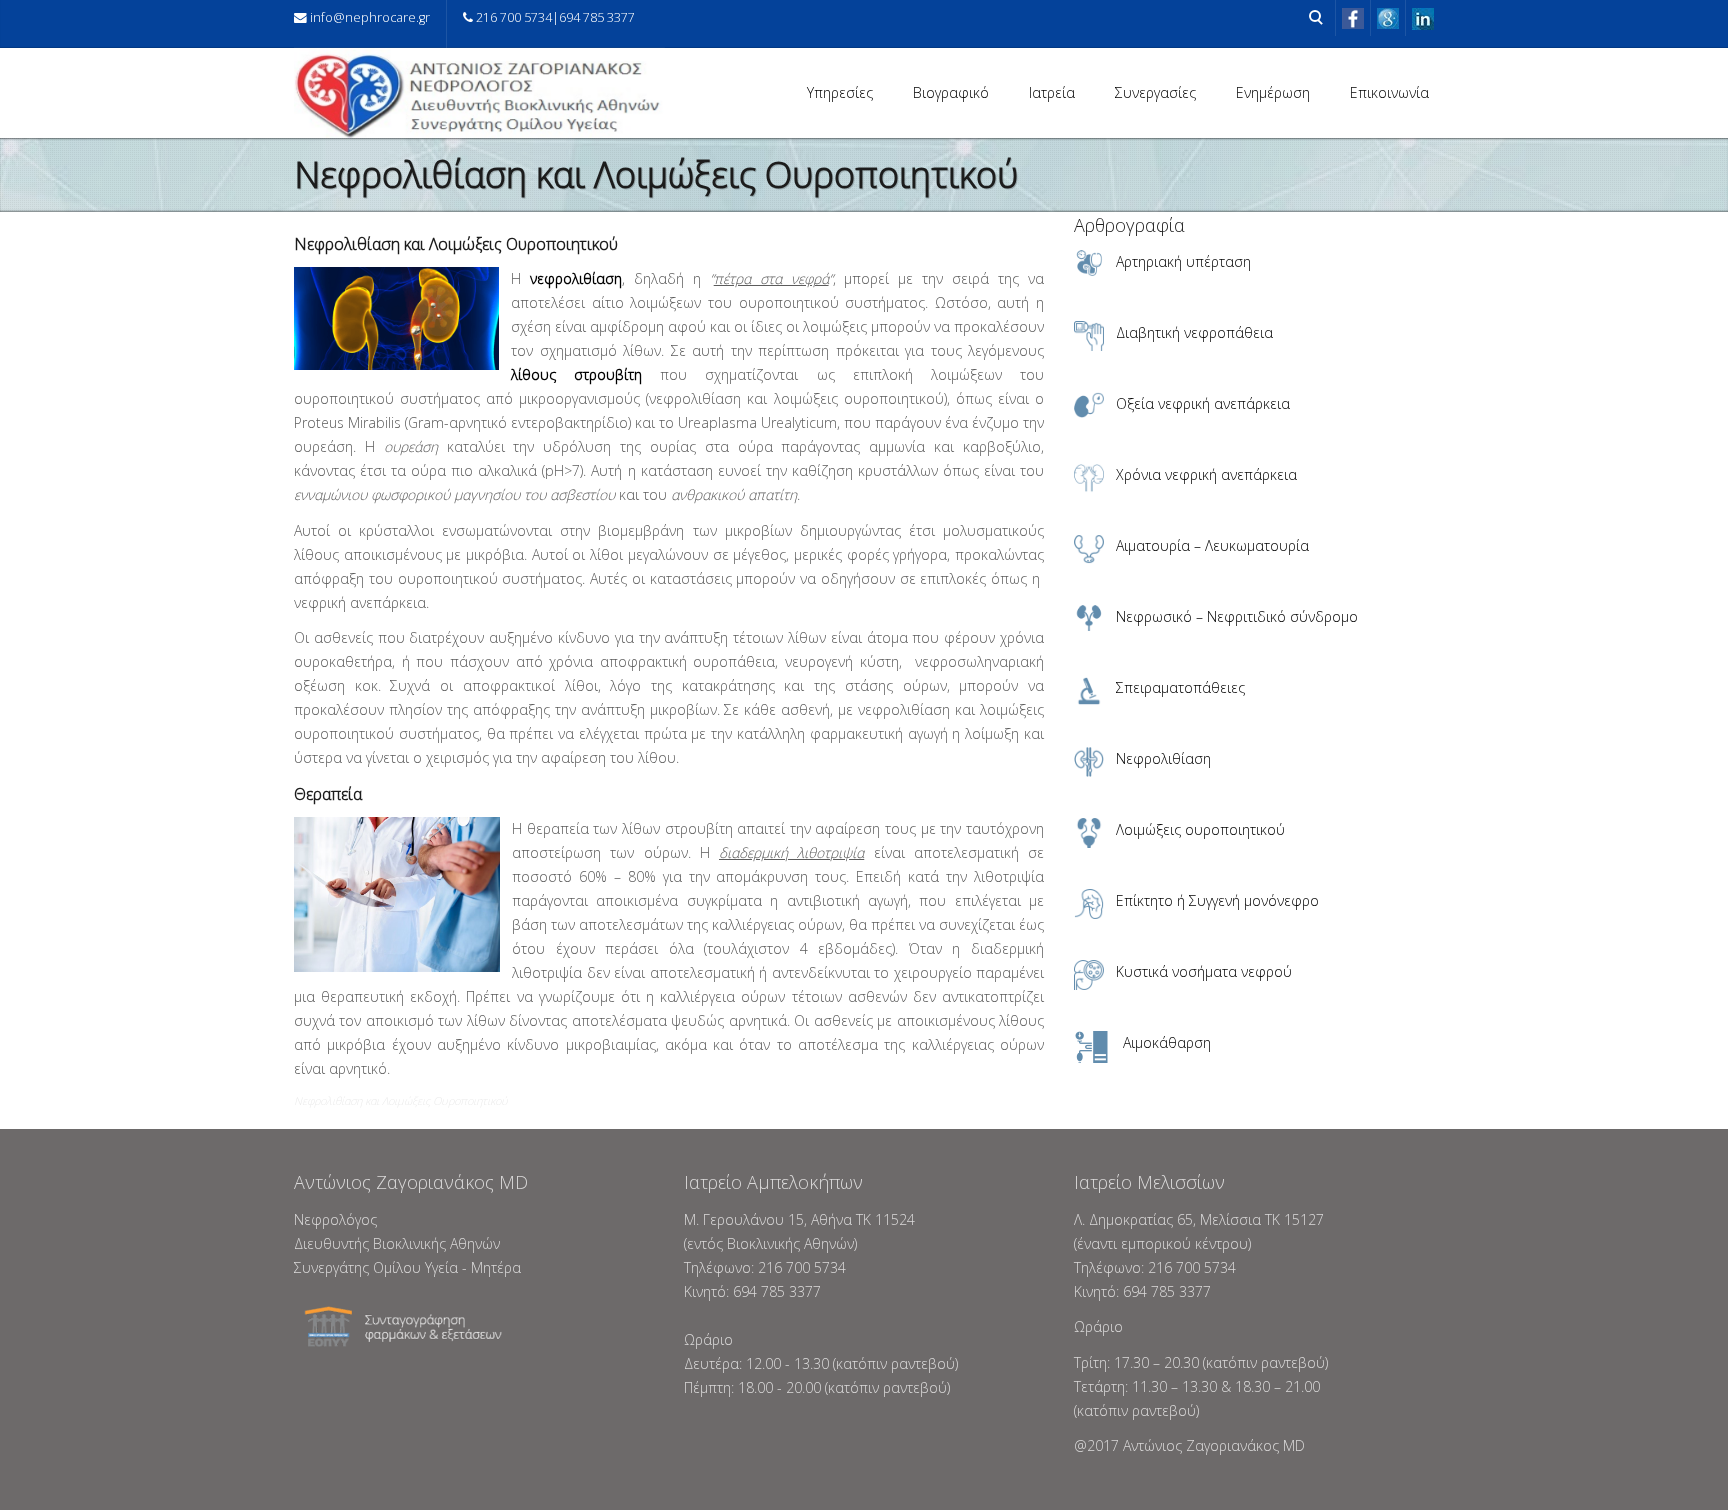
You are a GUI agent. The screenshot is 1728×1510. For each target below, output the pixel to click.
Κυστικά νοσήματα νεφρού (1204, 971)
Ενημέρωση (1273, 92)
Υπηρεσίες (840, 92)
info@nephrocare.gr (370, 17)
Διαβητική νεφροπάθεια (1194, 332)
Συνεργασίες (1155, 92)
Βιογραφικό (951, 92)
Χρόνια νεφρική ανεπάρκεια (1206, 474)
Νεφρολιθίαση (1163, 758)
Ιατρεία (1052, 92)
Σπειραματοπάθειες (1180, 687)
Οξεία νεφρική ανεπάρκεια (1203, 403)
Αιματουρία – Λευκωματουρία (1212, 545)
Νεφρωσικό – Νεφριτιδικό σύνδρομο (1237, 616)
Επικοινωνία (1389, 92)
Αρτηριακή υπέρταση (1183, 261)
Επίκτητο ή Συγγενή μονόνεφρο (1217, 900)
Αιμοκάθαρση (1167, 1042)
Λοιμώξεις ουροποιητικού (1200, 829)
